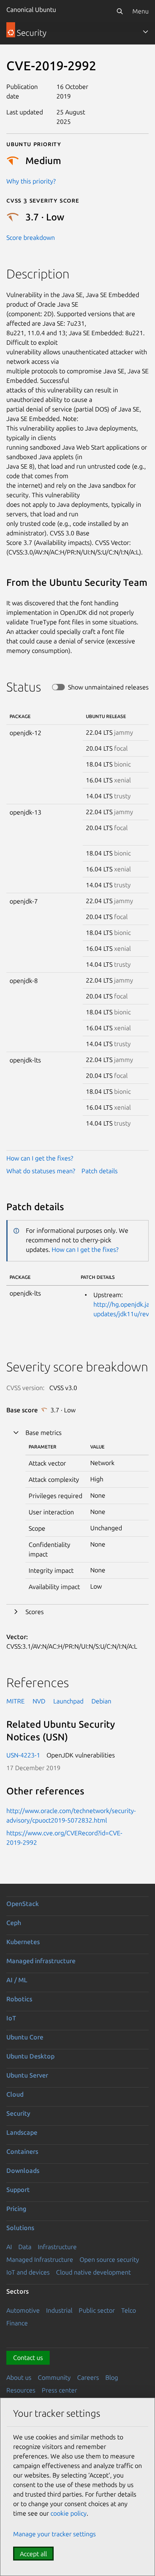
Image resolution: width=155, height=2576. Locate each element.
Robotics (19, 1999)
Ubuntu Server (27, 2075)
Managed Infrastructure (40, 2259)
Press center (59, 2390)
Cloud (15, 2094)
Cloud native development (93, 2272)
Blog (112, 2377)
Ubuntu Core (25, 2037)
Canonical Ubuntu (31, 10)
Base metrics (44, 1433)
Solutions (20, 2228)
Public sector (97, 2310)
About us (19, 2377)
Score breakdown (31, 238)
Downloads (23, 2170)
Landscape (22, 2132)
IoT (11, 2018)
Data (25, 2247)
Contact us (28, 2358)
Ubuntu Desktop (30, 2056)
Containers (22, 2151)
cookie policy (69, 2513)
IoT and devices (28, 2272)
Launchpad (68, 1701)
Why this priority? (31, 181)
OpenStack (23, 1904)
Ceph (14, 1923)
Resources (21, 2390)
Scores (35, 1612)
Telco (129, 2310)
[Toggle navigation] (145, 32)
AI (9, 2247)
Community (54, 2377)
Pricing (16, 2209)
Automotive (23, 2310)
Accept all (33, 2554)
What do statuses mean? (41, 1171)
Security (18, 2113)
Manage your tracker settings (54, 2534)
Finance (17, 2323)
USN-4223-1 (23, 1755)
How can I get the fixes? (40, 1158)
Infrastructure (57, 2247)
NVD (39, 1701)
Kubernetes (23, 1942)
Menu (140, 11)
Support (18, 2190)
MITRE (15, 1701)
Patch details (100, 1171)
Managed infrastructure (41, 1961)
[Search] (120, 11)
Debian (101, 1701)
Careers (88, 2377)
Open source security (109, 2259)
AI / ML (17, 1980)
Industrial (59, 2310)
